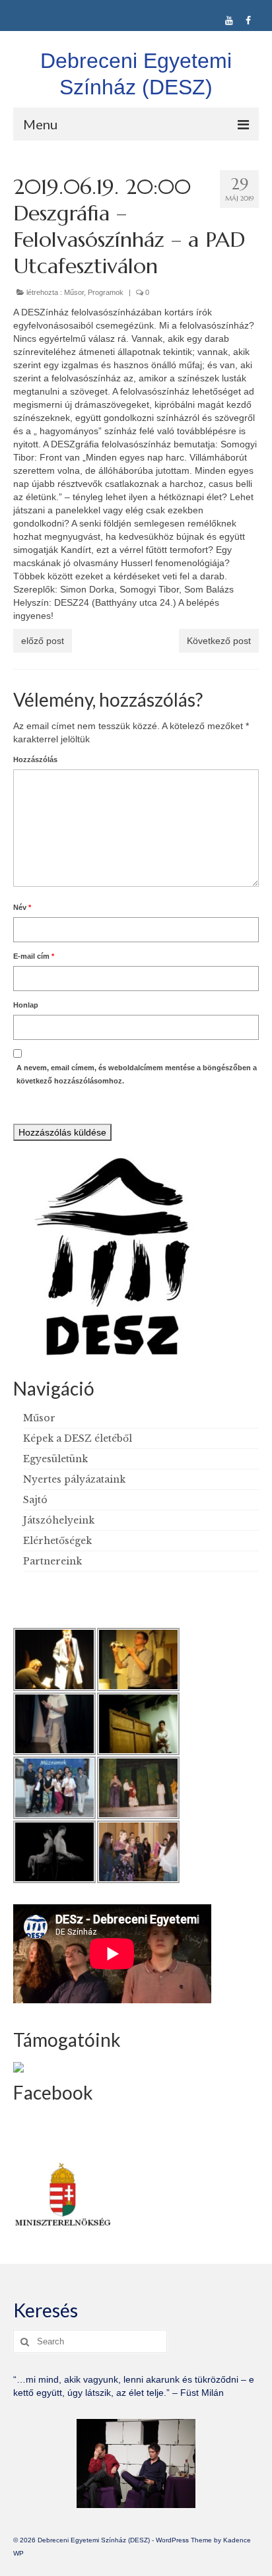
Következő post (219, 641)
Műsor (74, 292)
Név (22, 907)
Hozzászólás (35, 759)
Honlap (26, 1005)
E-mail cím (34, 956)
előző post (43, 641)
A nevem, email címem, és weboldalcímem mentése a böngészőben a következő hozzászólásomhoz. (137, 1074)
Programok (106, 292)
